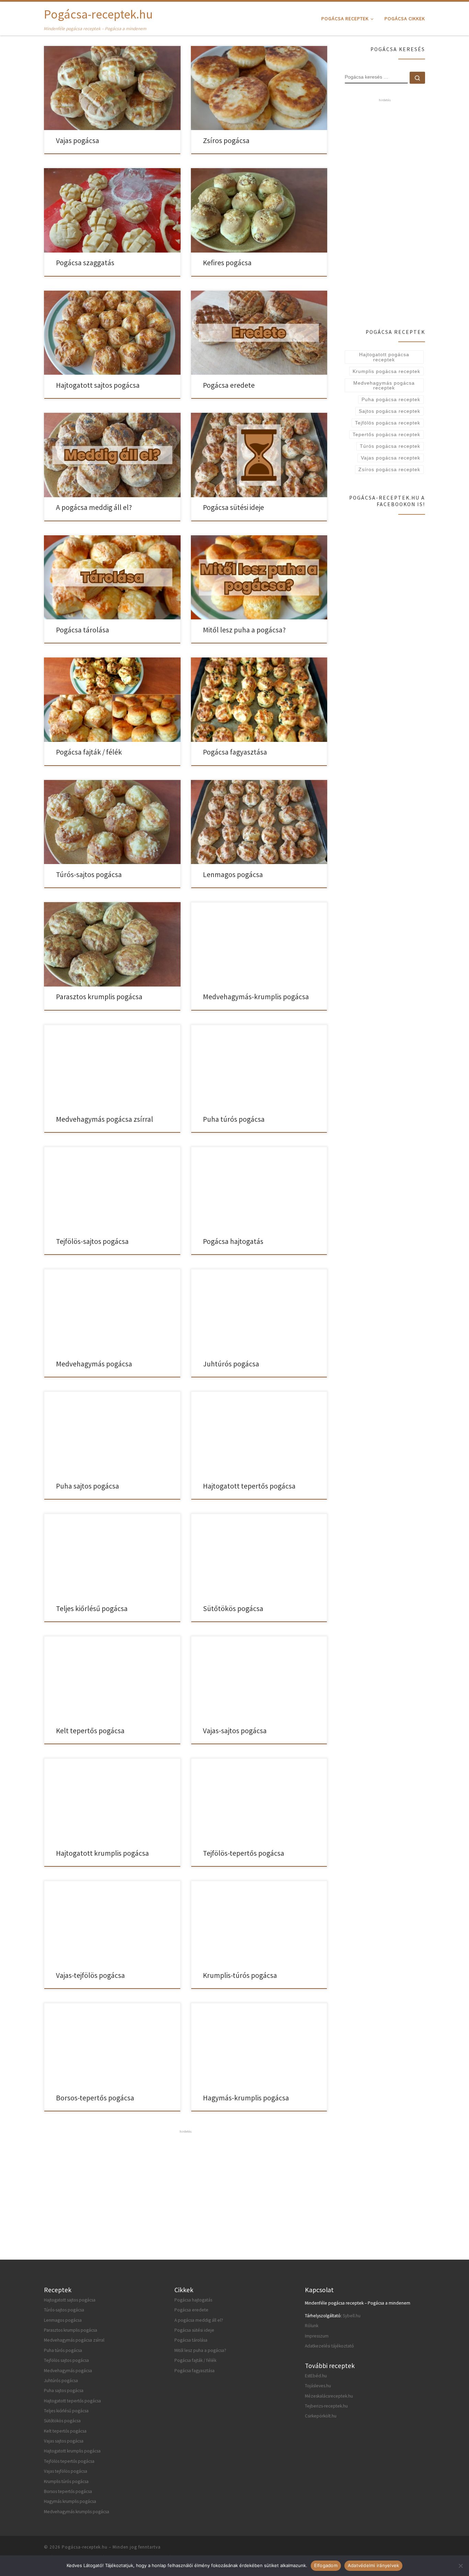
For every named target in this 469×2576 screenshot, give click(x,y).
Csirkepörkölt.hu (321, 2416)
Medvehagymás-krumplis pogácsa (256, 997)
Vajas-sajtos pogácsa (235, 1731)
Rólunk (312, 2326)
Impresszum (317, 2336)
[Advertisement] (186, 2183)
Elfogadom (326, 2565)
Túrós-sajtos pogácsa (89, 875)
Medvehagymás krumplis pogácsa (77, 2512)
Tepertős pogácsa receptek (386, 434)
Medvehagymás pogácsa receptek (384, 385)
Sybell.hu (352, 2316)
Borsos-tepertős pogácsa (95, 2098)
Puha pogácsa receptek (391, 399)
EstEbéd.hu (316, 2376)
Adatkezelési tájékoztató (329, 2346)
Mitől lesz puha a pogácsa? (244, 630)
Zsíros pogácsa (226, 141)
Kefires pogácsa (227, 263)
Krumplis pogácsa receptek (386, 371)
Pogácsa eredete (229, 385)
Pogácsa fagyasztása (235, 752)
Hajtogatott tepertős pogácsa (249, 1486)
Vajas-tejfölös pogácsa (90, 1975)
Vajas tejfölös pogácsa (66, 2471)
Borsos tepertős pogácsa (68, 2491)
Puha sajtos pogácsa (88, 1486)
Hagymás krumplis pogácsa (70, 2501)
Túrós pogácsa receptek (390, 446)
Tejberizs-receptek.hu (326, 2406)
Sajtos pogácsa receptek (390, 411)
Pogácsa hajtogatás (233, 1241)
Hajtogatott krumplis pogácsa (102, 1853)
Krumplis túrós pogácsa (66, 2481)
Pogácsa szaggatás (85, 263)
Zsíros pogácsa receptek (389, 469)
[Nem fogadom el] (460, 2566)
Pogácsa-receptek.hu (85, 2547)
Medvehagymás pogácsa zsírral (105, 1119)
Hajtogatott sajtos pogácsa (98, 385)
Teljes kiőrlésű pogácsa (92, 1608)
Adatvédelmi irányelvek (374, 2565)
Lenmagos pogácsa (233, 875)
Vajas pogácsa (78, 141)
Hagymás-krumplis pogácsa (246, 2098)
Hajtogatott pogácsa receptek (384, 357)
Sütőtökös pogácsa (233, 1608)
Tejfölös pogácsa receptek (388, 423)
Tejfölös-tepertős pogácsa (244, 1853)
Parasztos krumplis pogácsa (99, 997)
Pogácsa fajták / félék (89, 752)
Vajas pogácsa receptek (391, 458)
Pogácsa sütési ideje (233, 507)
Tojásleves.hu (318, 2386)
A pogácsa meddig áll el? (94, 507)
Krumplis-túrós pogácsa (240, 1975)
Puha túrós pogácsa (234, 1119)
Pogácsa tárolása (83, 630)
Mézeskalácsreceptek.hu (329, 2396)
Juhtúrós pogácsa (231, 1364)
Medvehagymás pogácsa (94, 1364)
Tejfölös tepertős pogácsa (69, 2461)
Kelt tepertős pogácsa (90, 1731)
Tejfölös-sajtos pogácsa (92, 1241)
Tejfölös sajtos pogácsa (66, 2360)
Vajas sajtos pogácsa (64, 2441)
